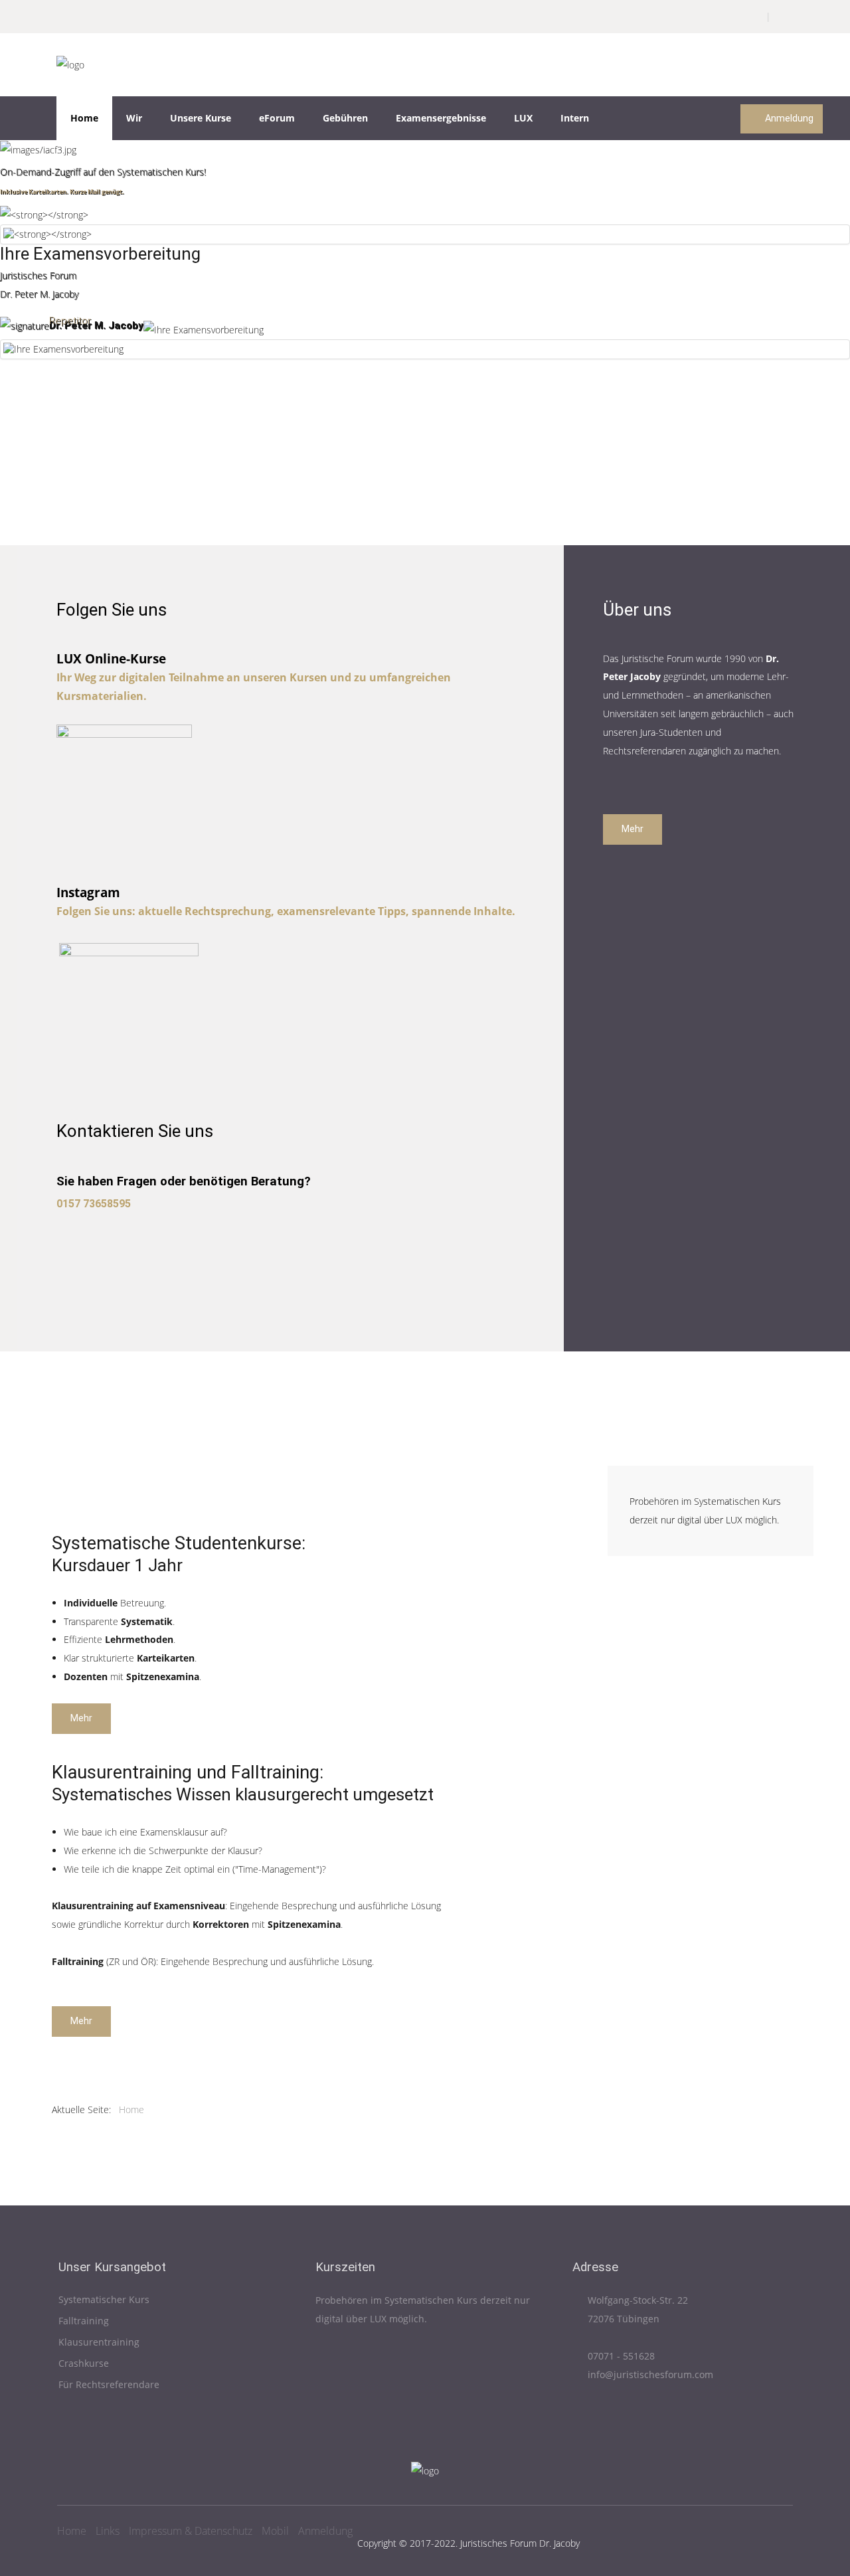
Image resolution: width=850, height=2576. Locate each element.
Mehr (633, 829)
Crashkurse (84, 2364)
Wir (134, 118)
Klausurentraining (99, 2343)
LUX (523, 118)
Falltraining (84, 2321)
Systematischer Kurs (104, 2300)
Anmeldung (788, 119)
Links (108, 2531)
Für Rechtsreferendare (109, 2385)
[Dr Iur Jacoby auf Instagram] (129, 1012)
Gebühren (345, 118)
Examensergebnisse (441, 118)
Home (84, 118)
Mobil (275, 2531)
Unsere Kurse (201, 118)
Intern (575, 118)
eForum (277, 118)
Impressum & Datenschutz (191, 2531)
